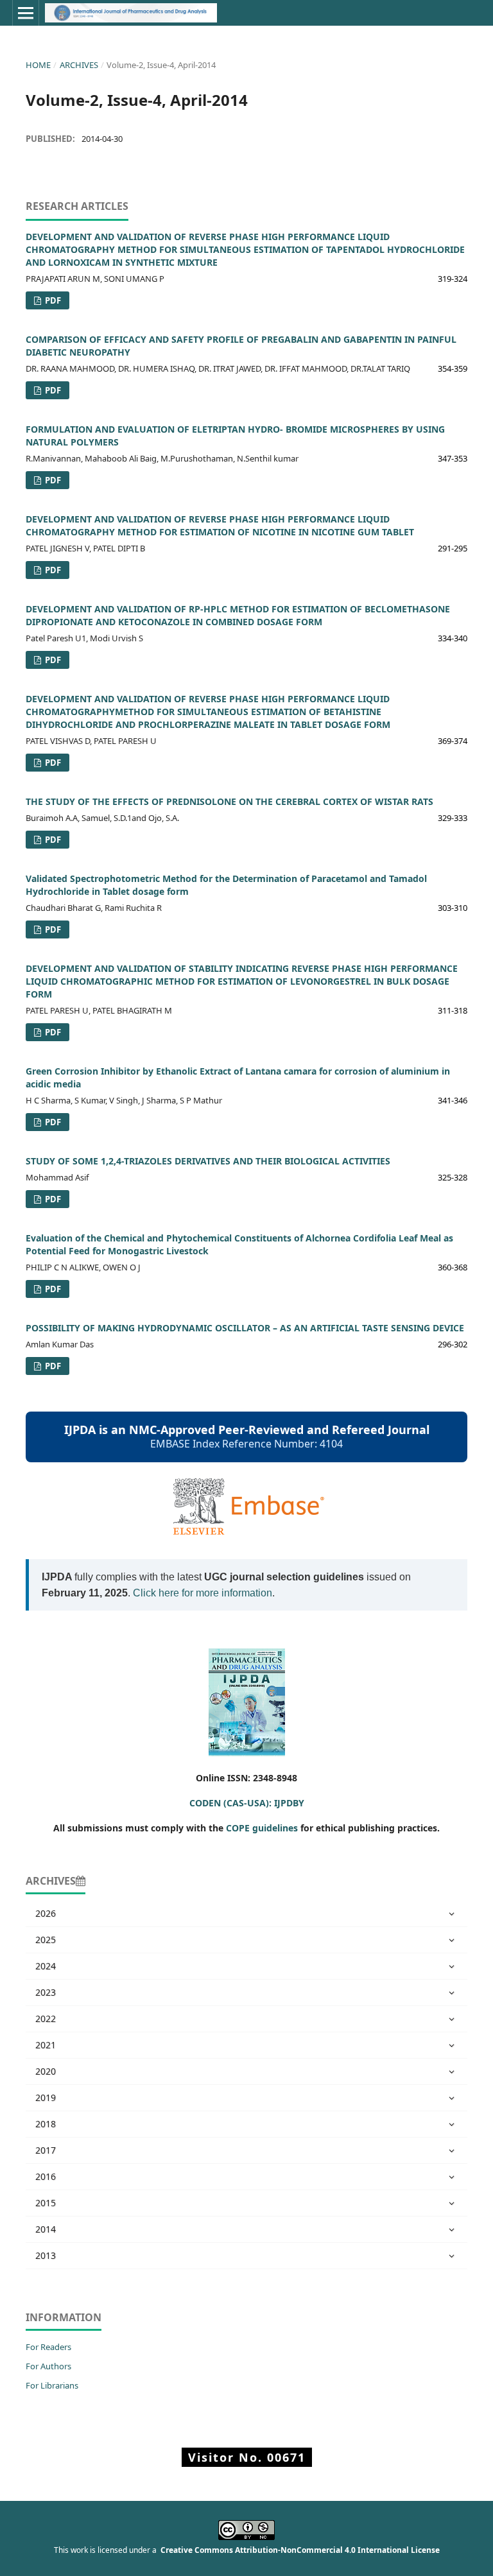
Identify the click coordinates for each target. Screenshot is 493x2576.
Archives (79, 65)
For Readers (48, 2347)
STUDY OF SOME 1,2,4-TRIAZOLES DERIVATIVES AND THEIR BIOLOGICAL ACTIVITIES (208, 1161)
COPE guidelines (262, 1828)
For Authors (48, 2366)
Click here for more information (203, 1593)
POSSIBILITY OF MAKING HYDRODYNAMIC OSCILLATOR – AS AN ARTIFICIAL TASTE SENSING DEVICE (245, 1328)
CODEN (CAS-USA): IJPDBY (247, 1803)
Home (38, 65)
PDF (52, 300)
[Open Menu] (26, 13)
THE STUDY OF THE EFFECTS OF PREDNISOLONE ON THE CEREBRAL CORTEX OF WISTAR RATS (229, 801)
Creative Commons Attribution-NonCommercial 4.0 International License (300, 2550)
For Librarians (52, 2385)
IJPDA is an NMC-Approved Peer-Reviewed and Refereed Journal (247, 1430)
